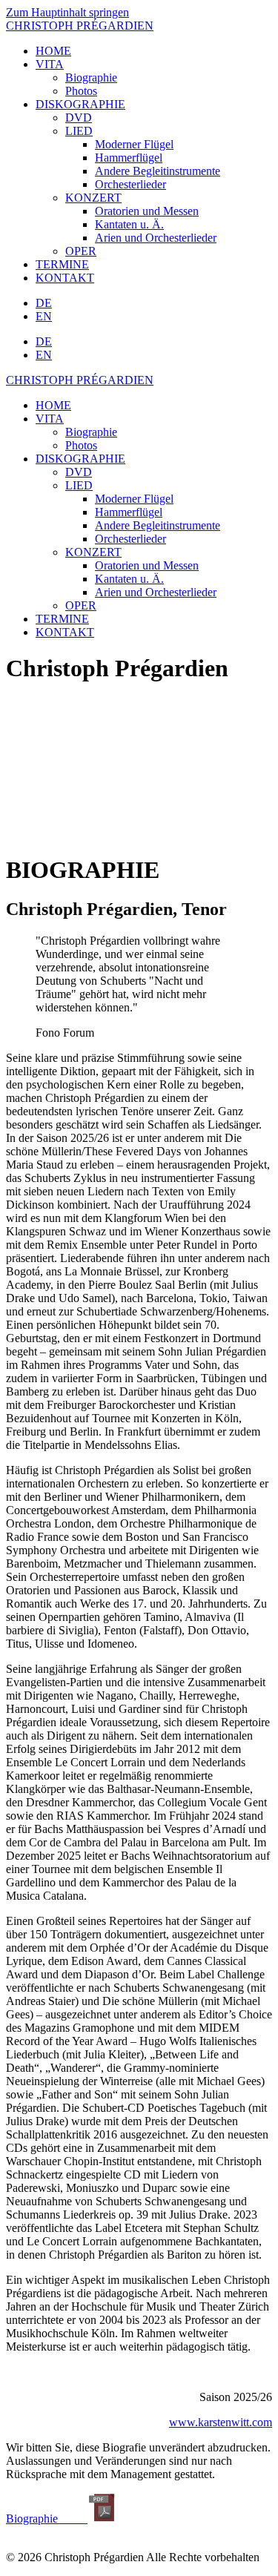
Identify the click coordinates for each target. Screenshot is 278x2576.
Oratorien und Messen (147, 211)
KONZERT (93, 198)
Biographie (91, 77)
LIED (79, 131)
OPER (81, 251)
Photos (81, 91)
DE (44, 303)
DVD (79, 118)
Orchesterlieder (130, 184)
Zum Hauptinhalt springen (67, 12)
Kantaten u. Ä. (129, 224)
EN (44, 316)
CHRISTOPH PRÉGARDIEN (80, 26)
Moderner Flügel (134, 144)
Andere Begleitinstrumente (158, 171)
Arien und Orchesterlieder (156, 238)
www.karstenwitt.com (221, 2422)
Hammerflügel (129, 158)
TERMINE (62, 264)
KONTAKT (65, 278)
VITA (50, 64)
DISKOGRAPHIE (80, 104)
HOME (53, 51)
